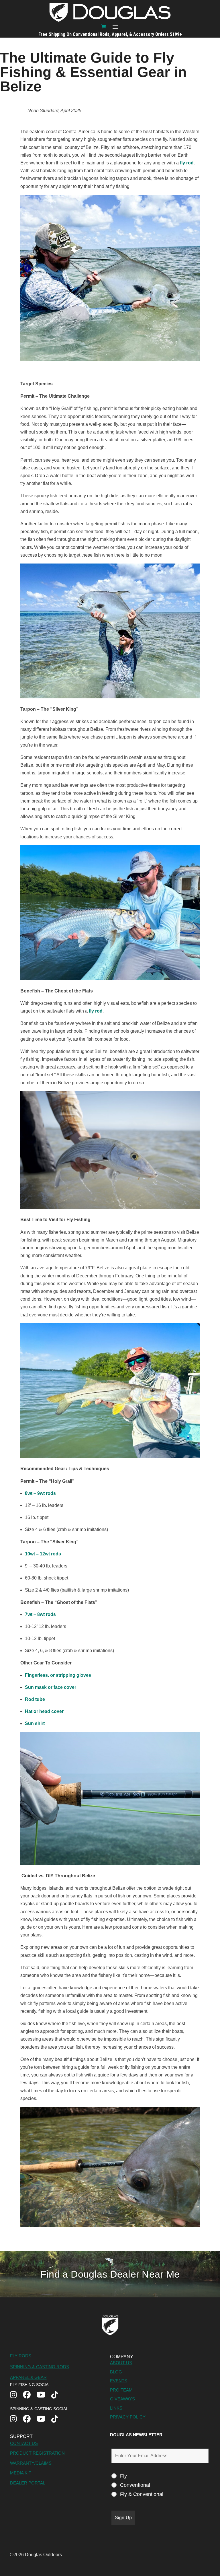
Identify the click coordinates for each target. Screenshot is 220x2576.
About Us (121, 2363)
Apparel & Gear (28, 2377)
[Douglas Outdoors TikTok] (58, 2395)
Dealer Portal (28, 2483)
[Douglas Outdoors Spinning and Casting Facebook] (30, 2419)
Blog (116, 2372)
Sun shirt (35, 1723)
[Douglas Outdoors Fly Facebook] (30, 2395)
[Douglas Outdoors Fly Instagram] (16, 2395)
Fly (123, 2476)
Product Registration (37, 2453)
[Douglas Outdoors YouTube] (44, 2395)
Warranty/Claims (31, 2463)
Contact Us (24, 2443)
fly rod (187, 163)
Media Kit (21, 2473)
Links (116, 2408)
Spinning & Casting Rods (40, 2367)
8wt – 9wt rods (40, 1493)
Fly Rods (21, 2356)
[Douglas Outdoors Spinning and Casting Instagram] (16, 2419)
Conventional (135, 2485)
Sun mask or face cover (51, 1687)
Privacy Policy (128, 2417)
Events (119, 2381)
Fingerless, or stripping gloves (58, 1675)
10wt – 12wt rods (43, 1554)
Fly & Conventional (142, 2494)
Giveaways (122, 2399)
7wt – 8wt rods (41, 1614)
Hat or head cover (44, 1711)
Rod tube (35, 1699)
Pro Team (121, 2390)
